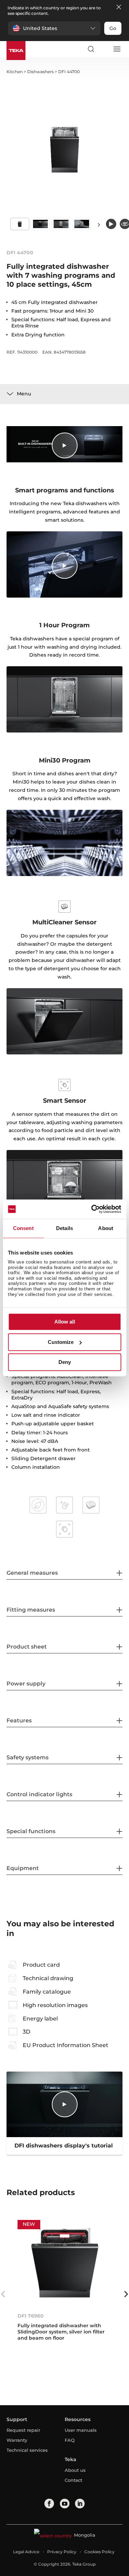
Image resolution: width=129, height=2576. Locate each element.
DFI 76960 (31, 2316)
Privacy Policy (62, 2552)
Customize (61, 1342)
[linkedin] (80, 2504)
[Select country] (104, 49)
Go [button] (113, 28)
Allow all (65, 1322)
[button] (54, 28)
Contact (73, 2480)
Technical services (27, 2450)
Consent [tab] (23, 1228)
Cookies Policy (99, 2552)
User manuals (81, 2430)
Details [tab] (64, 1228)
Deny (65, 1362)
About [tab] (106, 1228)
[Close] (119, 7)
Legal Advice (26, 2552)
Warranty (17, 2440)
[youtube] (65, 2504)
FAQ (70, 2440)
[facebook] (49, 2504)
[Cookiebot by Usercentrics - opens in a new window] (92, 1209)
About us (75, 2470)
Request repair (23, 2430)
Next (99, 224)
